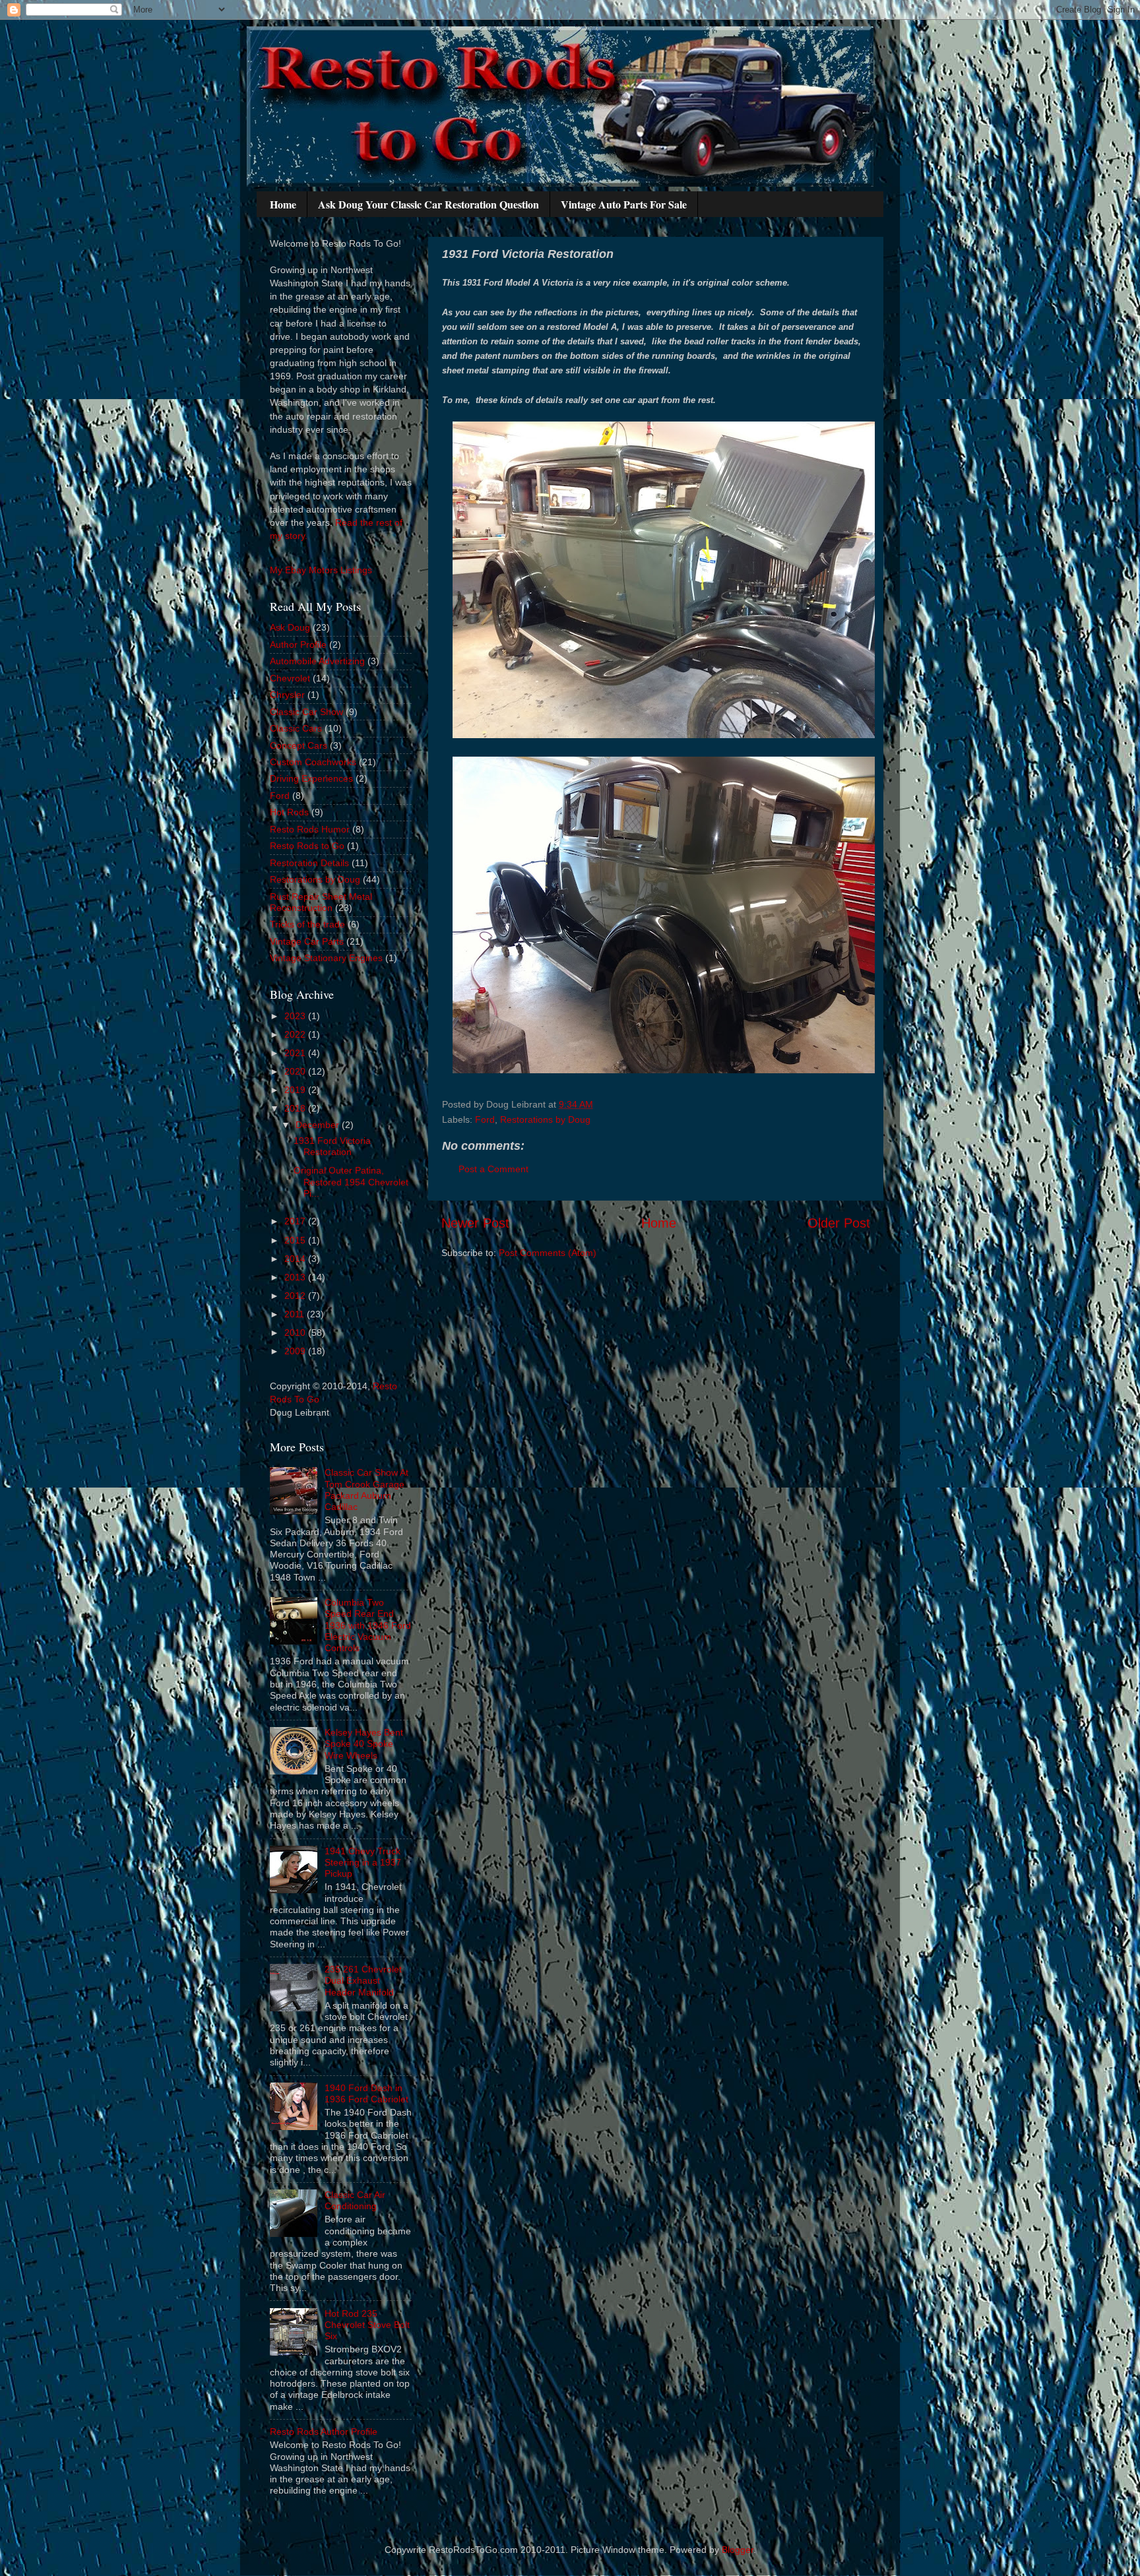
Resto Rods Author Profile (324, 2432)
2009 (296, 1351)
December (319, 1125)
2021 (296, 1053)
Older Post (839, 1223)
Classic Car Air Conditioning (355, 2200)
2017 (296, 1221)
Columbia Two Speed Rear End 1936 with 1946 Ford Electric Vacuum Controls (368, 1625)
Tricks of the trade (307, 924)
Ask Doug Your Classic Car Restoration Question (428, 204)
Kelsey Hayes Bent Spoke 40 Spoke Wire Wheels (364, 1744)
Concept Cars (299, 745)
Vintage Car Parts (307, 941)
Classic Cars (296, 728)
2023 (296, 1016)
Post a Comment (493, 1169)
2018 (296, 1108)
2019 (296, 1090)
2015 (296, 1240)
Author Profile (298, 644)
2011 (296, 1314)
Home (283, 204)
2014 (296, 1259)
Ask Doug (290, 627)
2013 (296, 1277)
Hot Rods (289, 812)
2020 (296, 1071)
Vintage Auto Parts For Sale (624, 204)
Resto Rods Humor (310, 829)
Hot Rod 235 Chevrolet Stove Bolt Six (367, 2325)
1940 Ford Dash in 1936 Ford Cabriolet (366, 2093)
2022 (296, 1034)
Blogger (738, 2550)
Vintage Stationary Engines (326, 958)
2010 (296, 1333)
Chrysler (287, 695)
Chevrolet (290, 678)
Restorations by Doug (545, 1119)
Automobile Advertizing (317, 661)
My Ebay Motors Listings (321, 570)
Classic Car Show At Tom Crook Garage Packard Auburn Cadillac (366, 1490)
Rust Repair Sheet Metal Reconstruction (321, 902)
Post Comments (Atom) (548, 1253)
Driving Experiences (311, 778)
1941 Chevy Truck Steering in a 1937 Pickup (363, 1863)
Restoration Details (309, 863)
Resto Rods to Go (307, 846)
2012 (296, 1296)
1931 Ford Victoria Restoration (332, 1146)
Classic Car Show (306, 712)
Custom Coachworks (313, 762)
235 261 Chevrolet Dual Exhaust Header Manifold (363, 1981)
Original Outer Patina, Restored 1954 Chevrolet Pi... (351, 1182)
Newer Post (475, 1223)
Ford (485, 1119)
